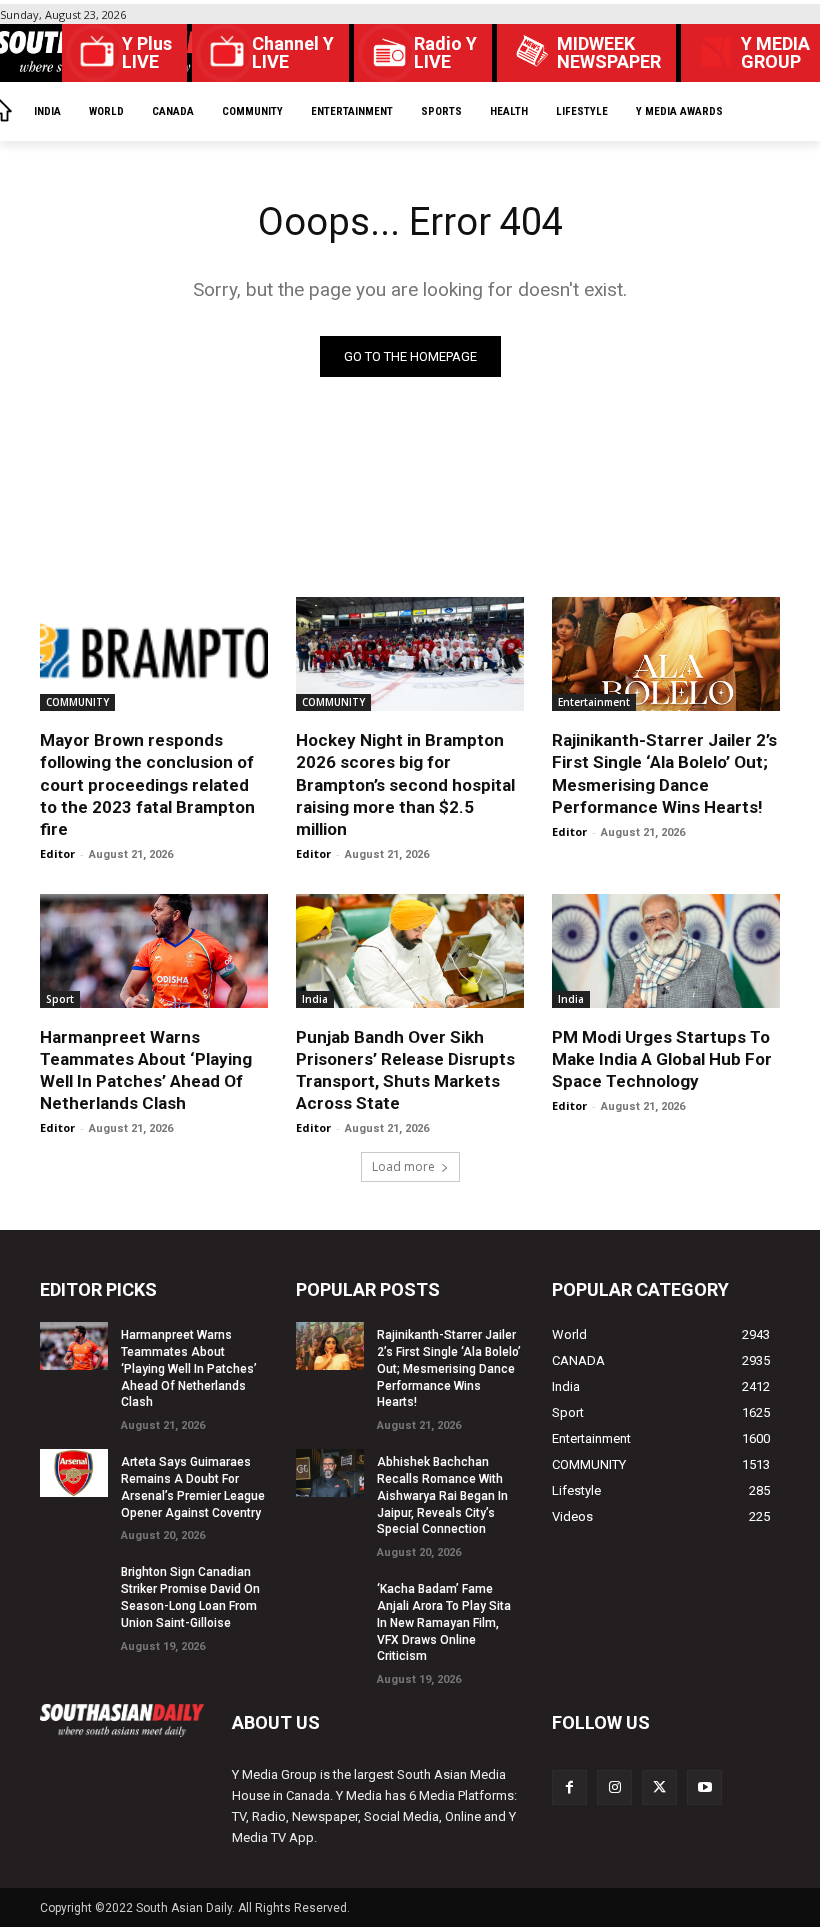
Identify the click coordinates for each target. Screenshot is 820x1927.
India (315, 999)
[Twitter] (659, 1787)
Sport (60, 999)
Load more (403, 1166)
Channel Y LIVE (293, 53)
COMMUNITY (77, 702)
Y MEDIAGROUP (775, 53)
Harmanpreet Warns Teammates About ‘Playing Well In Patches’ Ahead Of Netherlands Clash (189, 1368)
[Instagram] (614, 1787)
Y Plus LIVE (147, 53)
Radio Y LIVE (445, 53)
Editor (57, 853)
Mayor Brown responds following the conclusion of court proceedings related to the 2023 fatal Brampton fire (147, 784)
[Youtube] (704, 1787)
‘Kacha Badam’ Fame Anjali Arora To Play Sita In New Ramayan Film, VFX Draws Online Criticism (444, 1622)
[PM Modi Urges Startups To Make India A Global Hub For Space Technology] (666, 951)
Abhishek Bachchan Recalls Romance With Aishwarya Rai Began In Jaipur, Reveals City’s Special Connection (442, 1495)
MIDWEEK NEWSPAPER (609, 53)
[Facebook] (569, 1787)
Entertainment (594, 702)
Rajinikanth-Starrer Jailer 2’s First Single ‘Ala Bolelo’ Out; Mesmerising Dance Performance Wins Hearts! (449, 1368)
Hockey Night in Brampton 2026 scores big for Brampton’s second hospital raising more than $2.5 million (405, 784)
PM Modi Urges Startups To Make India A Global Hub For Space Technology (662, 1059)
